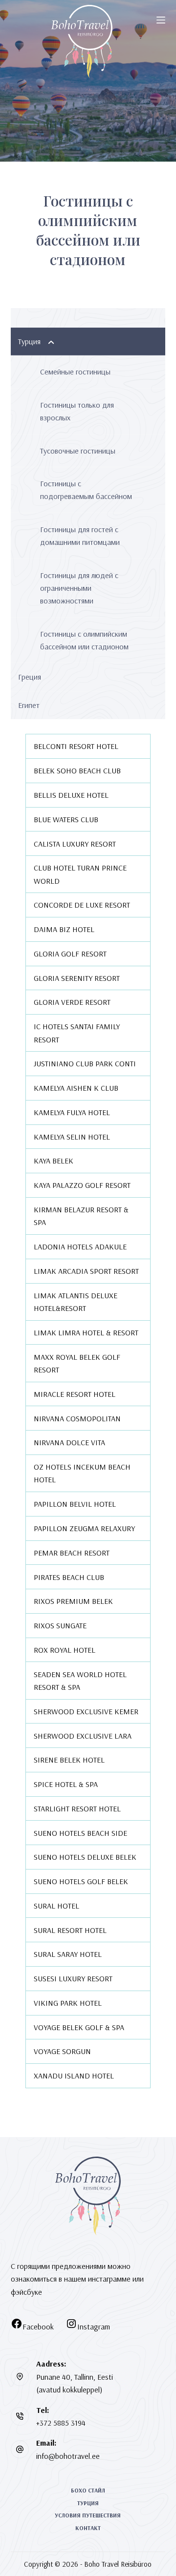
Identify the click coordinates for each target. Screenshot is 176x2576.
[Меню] (161, 20)
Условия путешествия (88, 2515)
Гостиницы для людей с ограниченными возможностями (79, 588)
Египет (29, 705)
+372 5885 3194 (61, 2423)
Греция (30, 677)
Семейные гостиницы (75, 372)
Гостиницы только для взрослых (77, 411)
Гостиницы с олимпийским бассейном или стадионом (84, 640)
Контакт (88, 2528)
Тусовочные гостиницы (78, 451)
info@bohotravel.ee (68, 2456)
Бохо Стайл (88, 2490)
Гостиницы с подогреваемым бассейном (86, 490)
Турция (29, 341)
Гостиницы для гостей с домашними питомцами (80, 536)
